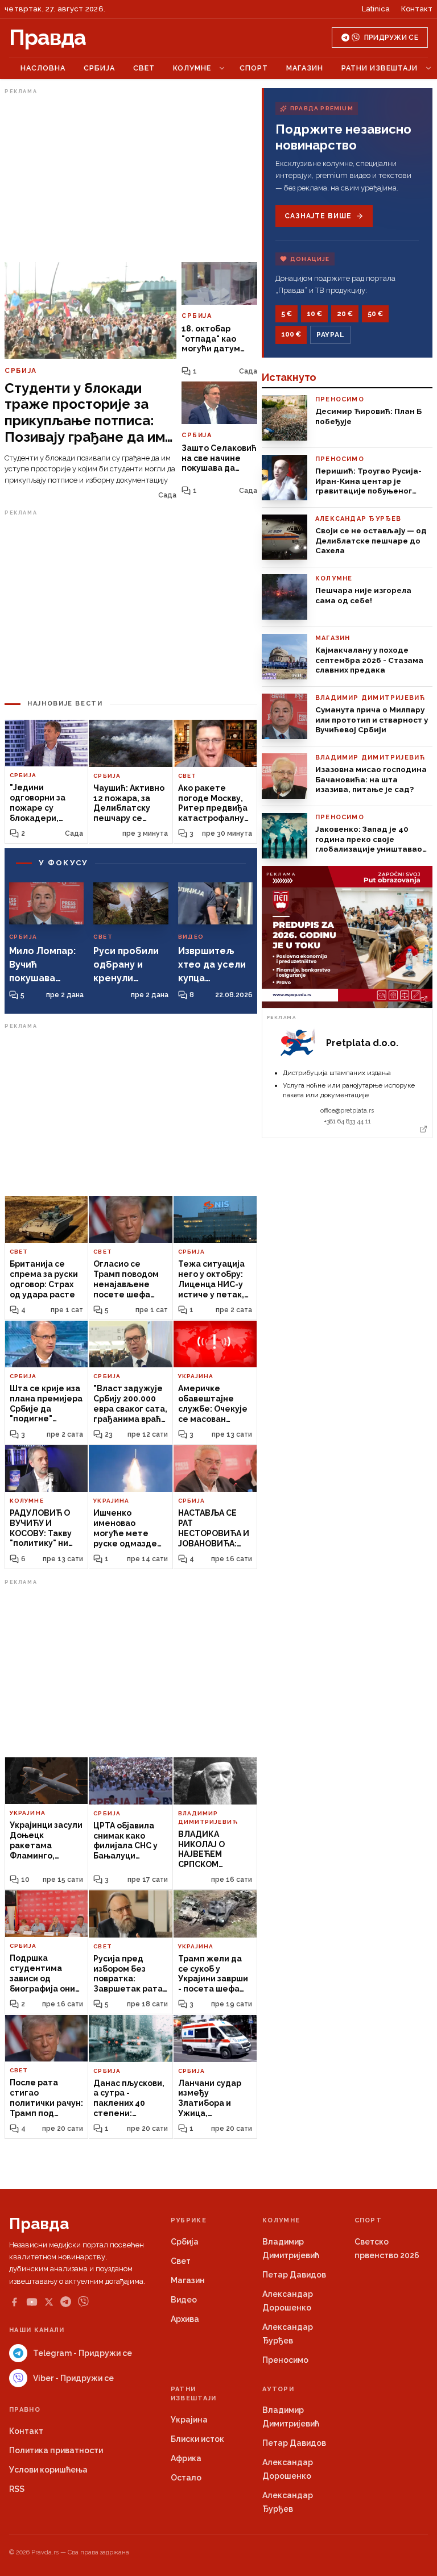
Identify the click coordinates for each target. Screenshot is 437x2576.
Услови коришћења (48, 2470)
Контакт (417, 9)
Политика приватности (56, 2450)
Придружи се (391, 38)
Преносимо (285, 2360)
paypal (330, 335)
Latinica (376, 9)
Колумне (192, 68)
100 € (291, 334)
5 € (286, 314)
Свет (144, 68)
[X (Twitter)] (49, 2302)
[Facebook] (14, 2302)
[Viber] (83, 2302)
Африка (186, 2458)
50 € (375, 314)
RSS (17, 2489)
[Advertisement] (131, 178)
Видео (184, 2300)
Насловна (43, 68)
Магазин (305, 68)
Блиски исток (197, 2439)
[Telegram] (66, 2302)
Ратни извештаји (380, 68)
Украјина (189, 2420)
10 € (314, 314)
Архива (185, 2319)
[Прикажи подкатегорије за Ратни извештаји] (428, 68)
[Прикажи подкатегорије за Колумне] (222, 68)
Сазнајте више (318, 216)
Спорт (254, 68)
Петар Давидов (294, 2275)
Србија (99, 68)
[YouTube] (32, 2302)
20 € (345, 314)
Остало (186, 2478)
